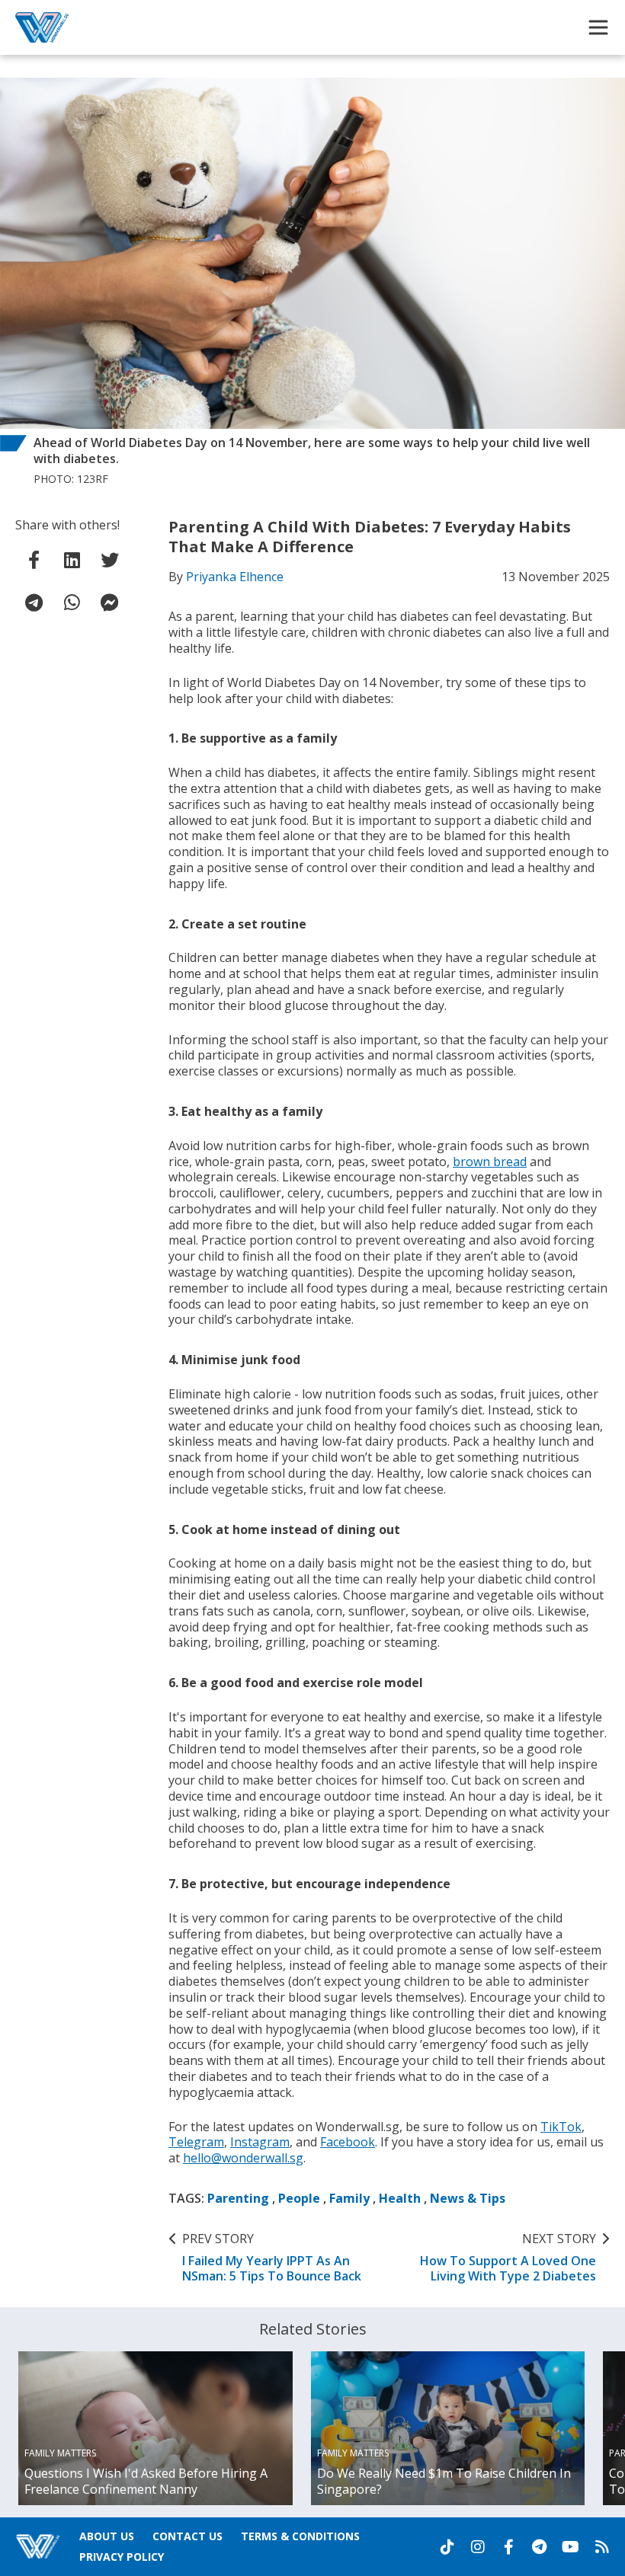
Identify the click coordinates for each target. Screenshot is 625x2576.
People (299, 2198)
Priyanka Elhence (235, 577)
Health (400, 2198)
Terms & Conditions (300, 2536)
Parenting (238, 2198)
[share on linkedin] (72, 560)
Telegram (196, 2142)
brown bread (490, 1162)
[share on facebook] (34, 560)
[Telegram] (539, 2547)
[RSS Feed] (602, 2547)
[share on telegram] (34, 602)
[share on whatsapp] (72, 602)
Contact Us (187, 2536)
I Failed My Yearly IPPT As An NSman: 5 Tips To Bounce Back (272, 2258)
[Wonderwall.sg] (42, 27)
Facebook (348, 2142)
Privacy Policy (122, 2557)
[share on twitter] (110, 560)
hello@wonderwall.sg (243, 2158)
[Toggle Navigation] (598, 27)
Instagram (260, 2142)
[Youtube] (571, 2547)
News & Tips (468, 2198)
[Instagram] (478, 2547)
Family (349, 2198)
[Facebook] (508, 2547)
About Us (107, 2536)
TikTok (561, 2127)
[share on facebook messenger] (110, 602)
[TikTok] (447, 2547)
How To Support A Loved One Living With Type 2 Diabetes (508, 2258)
